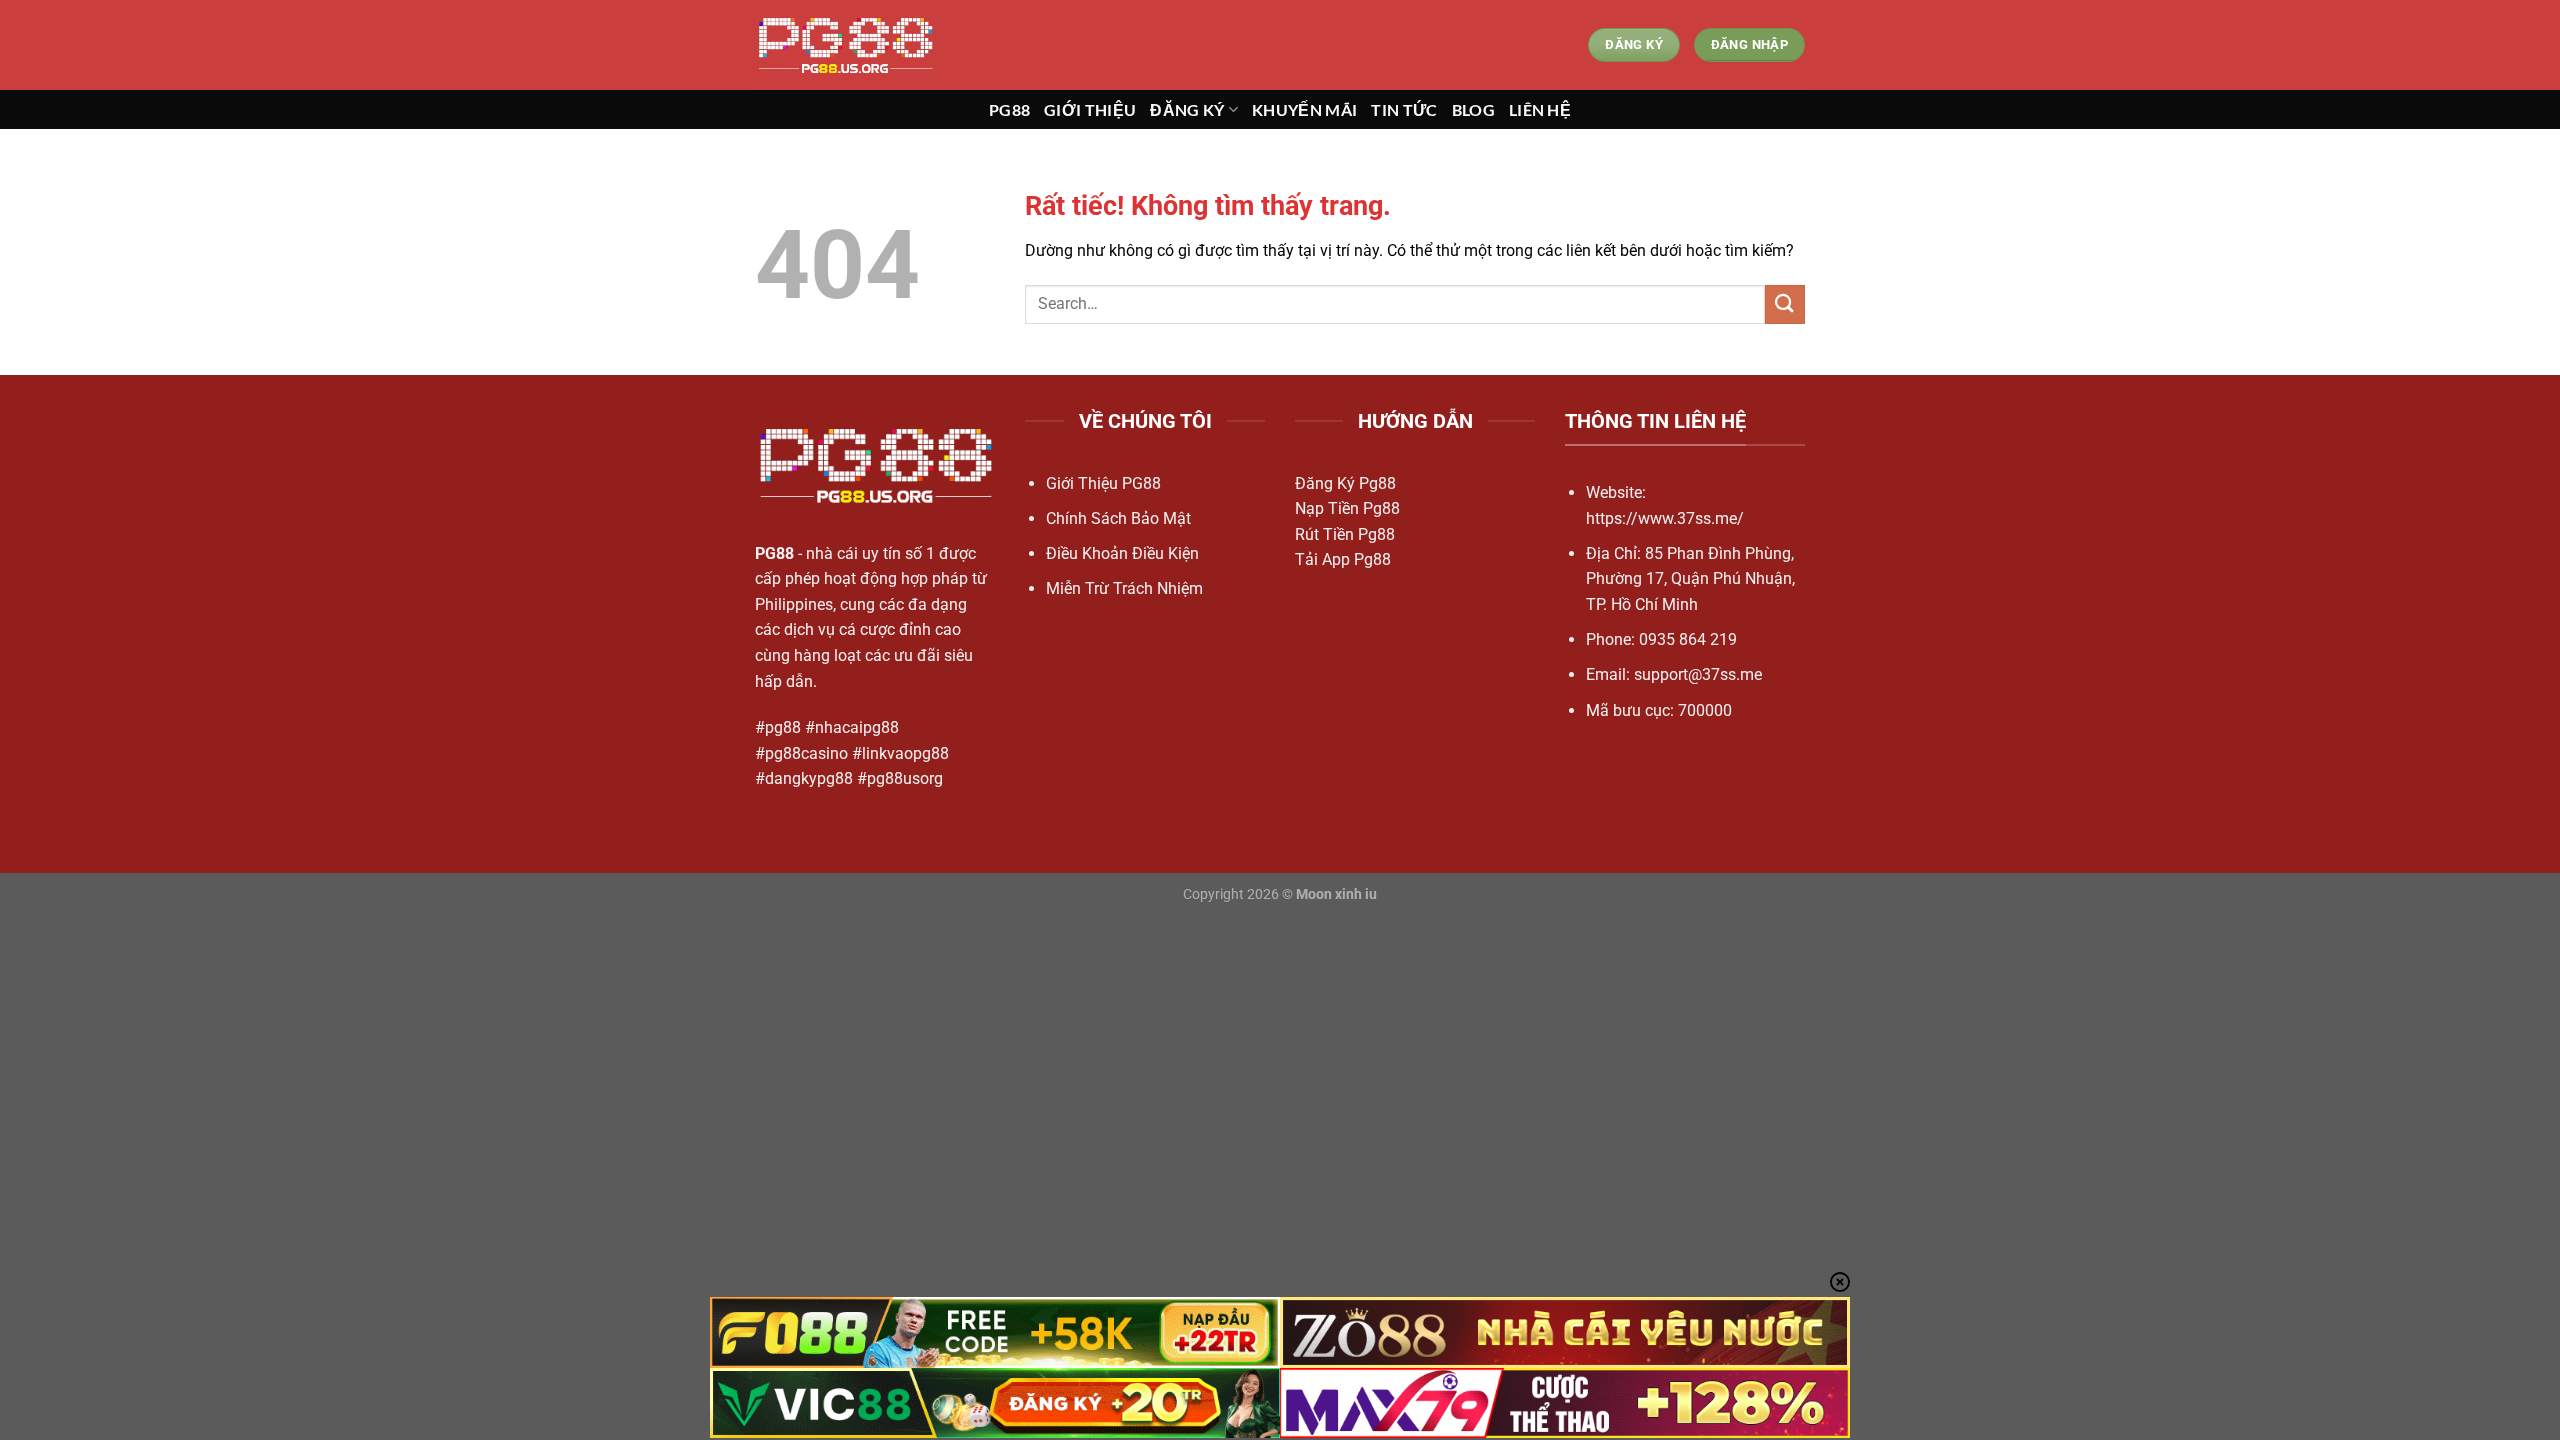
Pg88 (1009, 109)
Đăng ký (1187, 109)
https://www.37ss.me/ (1665, 518)
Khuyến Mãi (1304, 109)
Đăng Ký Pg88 (1345, 483)
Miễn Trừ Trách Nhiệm (1124, 588)
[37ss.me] (855, 45)
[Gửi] (1785, 304)
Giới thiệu (1090, 109)
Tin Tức (1404, 109)
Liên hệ (1540, 109)
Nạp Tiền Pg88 (1347, 508)
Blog (1473, 109)
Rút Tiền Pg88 (1345, 534)
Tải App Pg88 (1343, 559)
